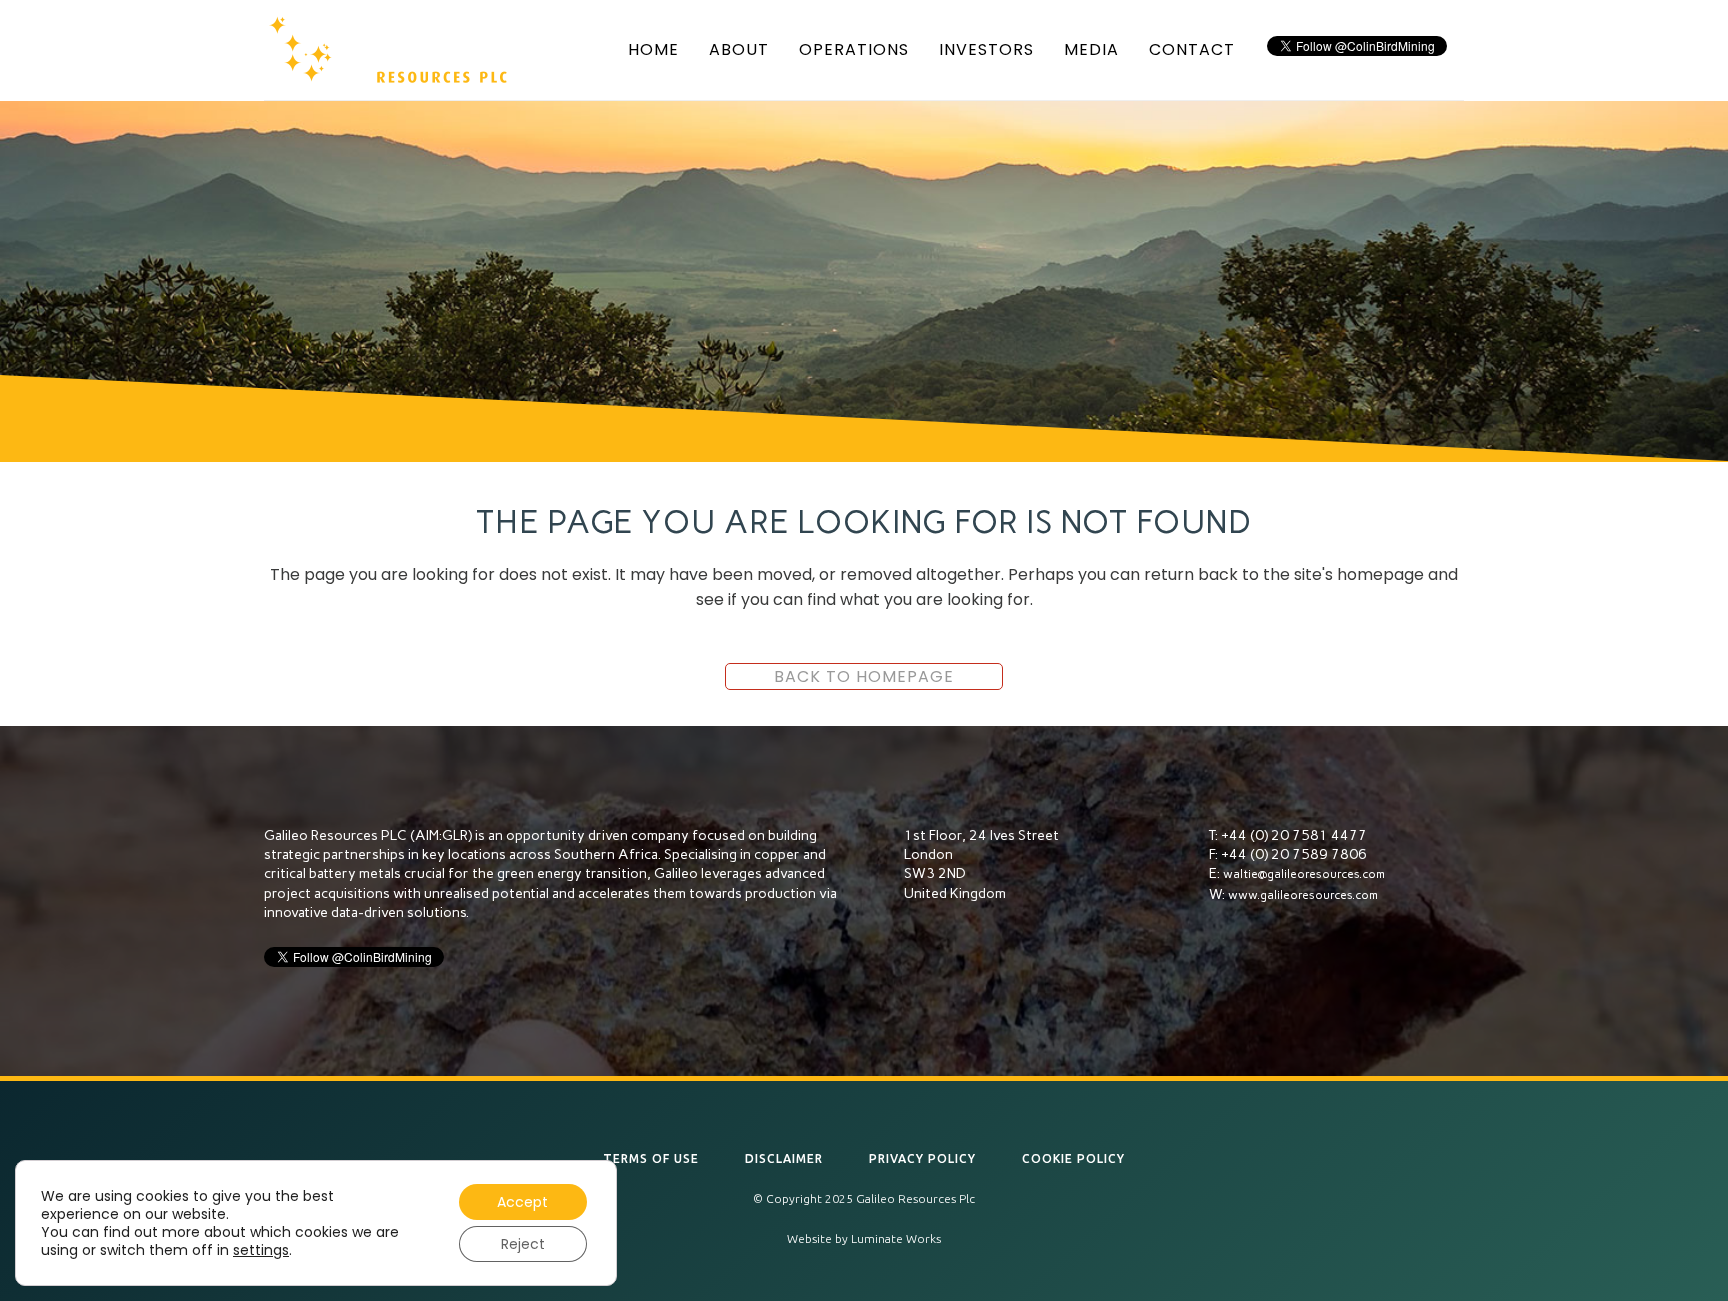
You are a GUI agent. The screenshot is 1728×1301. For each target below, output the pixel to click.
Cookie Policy (1073, 1158)
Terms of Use (651, 1158)
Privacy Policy (922, 1158)
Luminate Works (896, 1238)
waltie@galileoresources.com (1304, 874)
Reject (523, 1244)
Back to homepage (864, 676)
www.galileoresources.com (1303, 895)
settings (261, 1250)
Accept (522, 1202)
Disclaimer (784, 1158)
